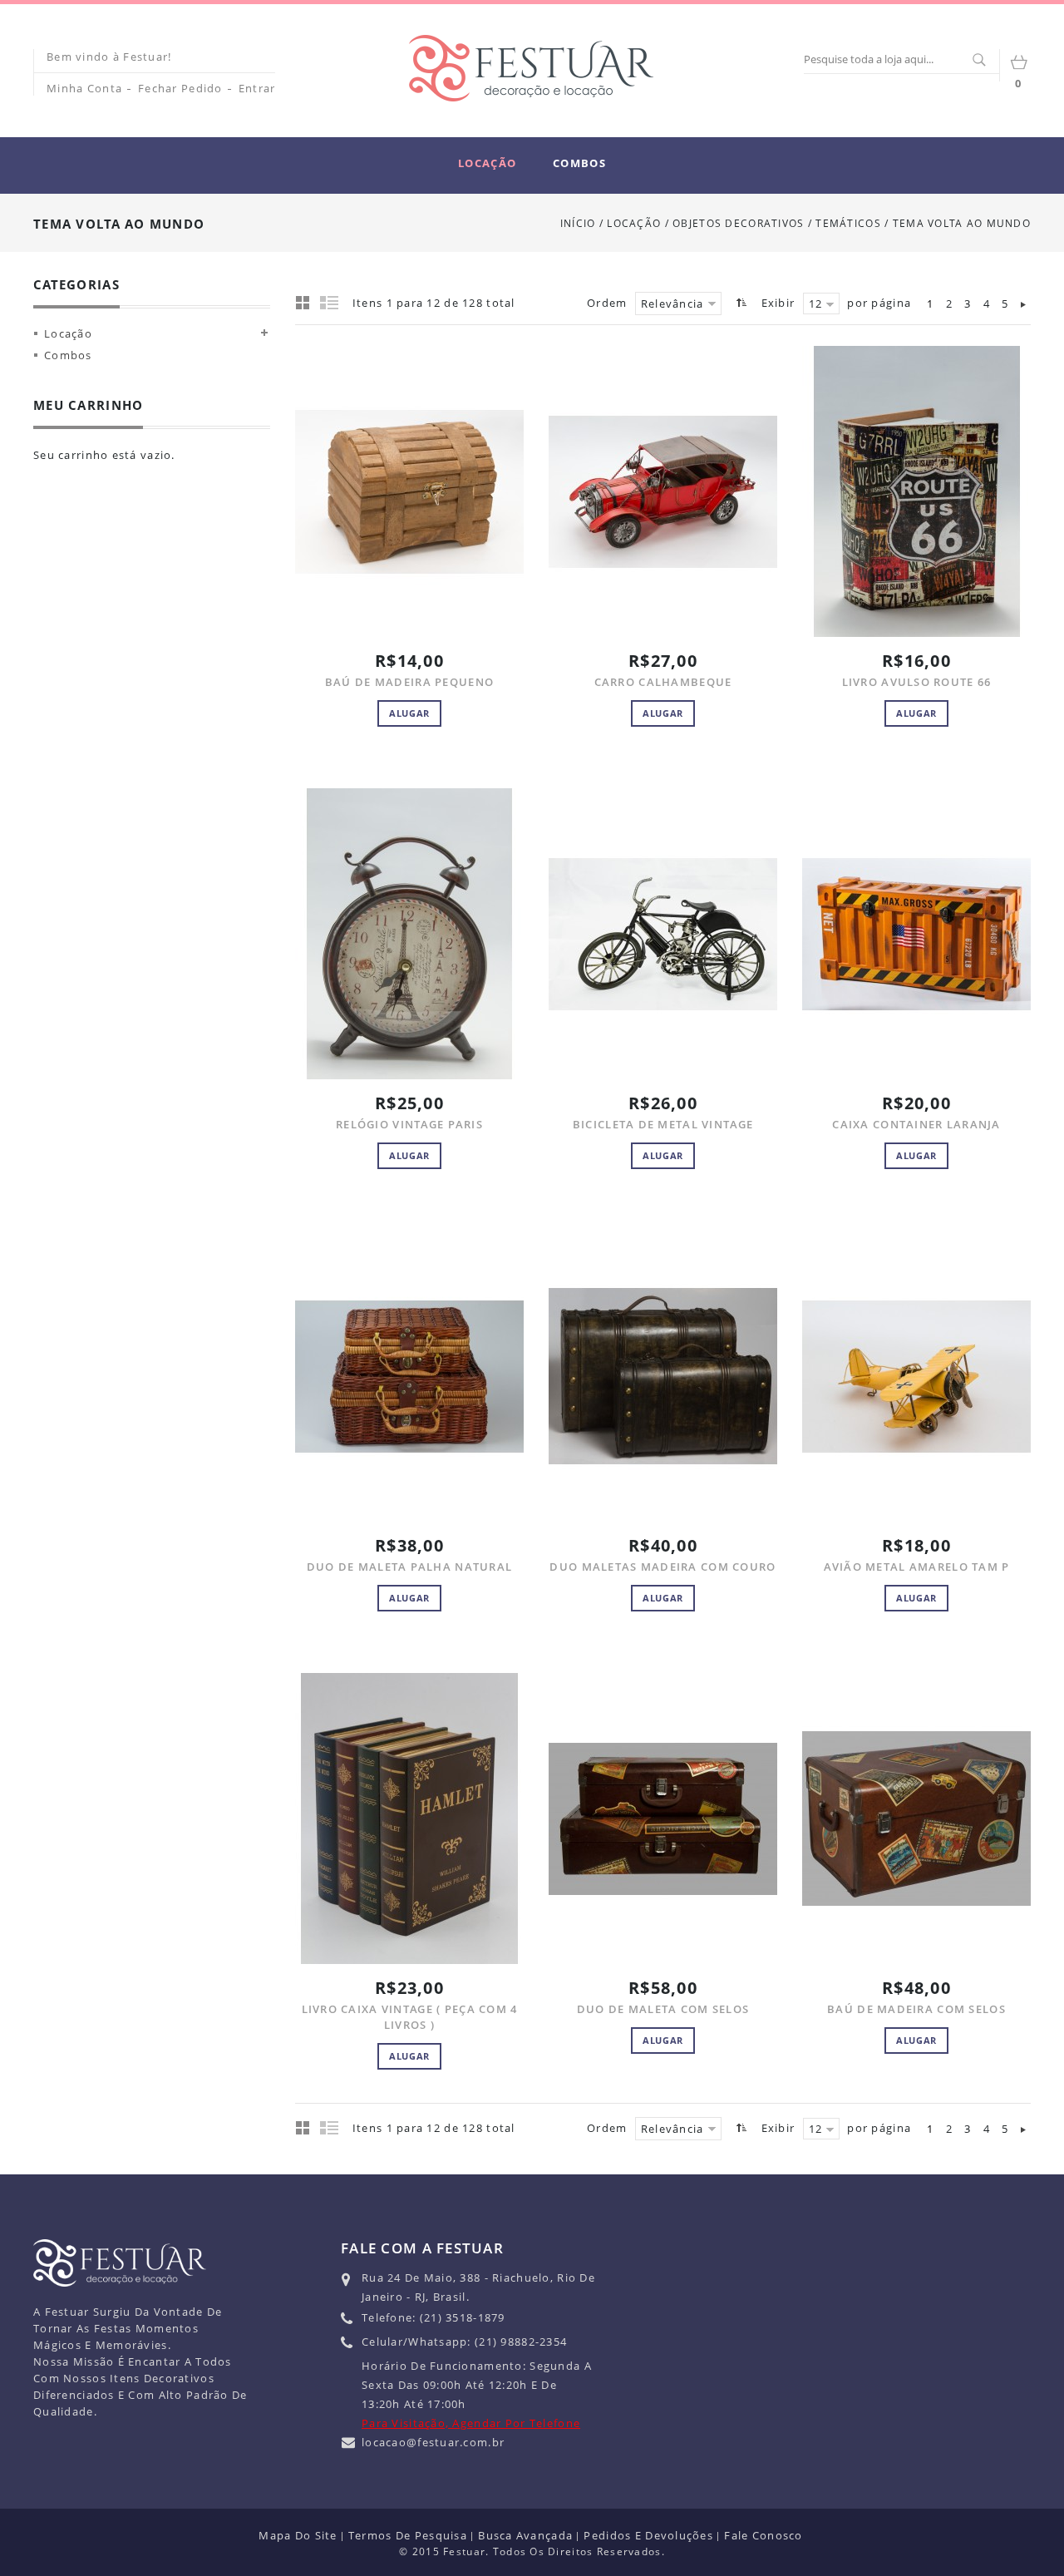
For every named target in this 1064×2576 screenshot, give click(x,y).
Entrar (257, 88)
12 (816, 303)
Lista (330, 302)
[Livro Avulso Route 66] (916, 491)
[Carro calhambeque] (663, 491)
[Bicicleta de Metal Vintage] (663, 934)
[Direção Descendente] (739, 302)
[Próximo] (1023, 303)
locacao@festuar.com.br (433, 2442)
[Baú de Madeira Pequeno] (409, 491)
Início (578, 223)
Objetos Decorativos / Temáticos (778, 223)
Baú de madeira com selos (916, 2009)
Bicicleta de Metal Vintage (663, 1124)
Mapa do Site (298, 2535)
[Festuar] (531, 68)
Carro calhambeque (663, 682)
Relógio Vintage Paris (409, 1124)
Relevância (672, 303)
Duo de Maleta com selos (663, 2009)
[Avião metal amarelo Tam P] (916, 1376)
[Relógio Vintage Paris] (409, 934)
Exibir (778, 303)
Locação (634, 223)
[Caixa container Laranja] (916, 934)
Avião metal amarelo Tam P (917, 1567)
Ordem (607, 303)
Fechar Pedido (180, 88)
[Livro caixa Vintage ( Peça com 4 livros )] (409, 1818)
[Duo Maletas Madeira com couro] (663, 1376)
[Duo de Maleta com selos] (663, 1818)
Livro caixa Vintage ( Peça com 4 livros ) (410, 2017)
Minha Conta (84, 88)
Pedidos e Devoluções (648, 2535)
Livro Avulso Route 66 (917, 682)
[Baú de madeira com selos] (916, 1818)
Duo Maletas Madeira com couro (663, 1567)
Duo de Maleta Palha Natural (410, 1567)
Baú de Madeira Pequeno (409, 682)
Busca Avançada (525, 2535)
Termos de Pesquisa (408, 2535)
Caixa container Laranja (916, 1124)
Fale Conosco (763, 2535)
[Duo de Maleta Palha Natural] (409, 1376)
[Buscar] (978, 61)
